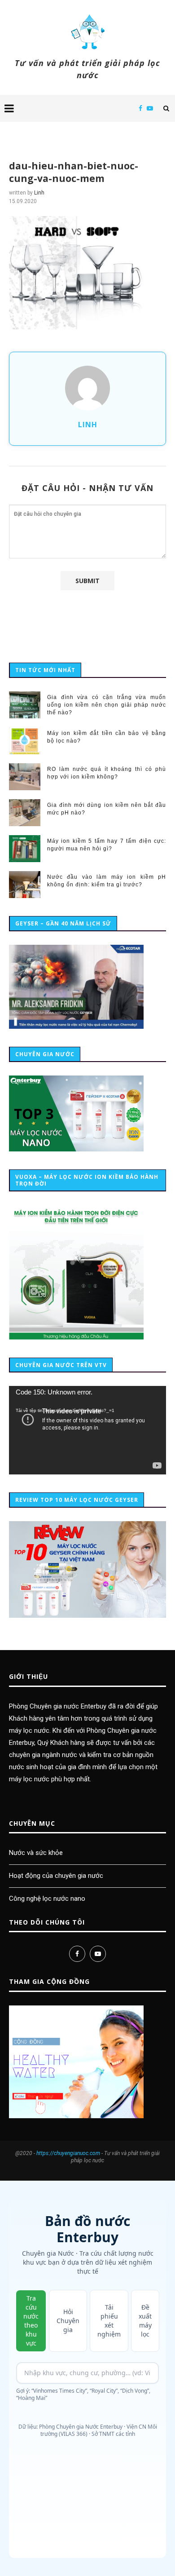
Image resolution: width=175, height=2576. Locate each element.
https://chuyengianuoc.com (68, 2153)
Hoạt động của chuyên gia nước (56, 1876)
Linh (39, 193)
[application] (87, 1430)
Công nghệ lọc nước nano (47, 1899)
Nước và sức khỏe (36, 1853)
